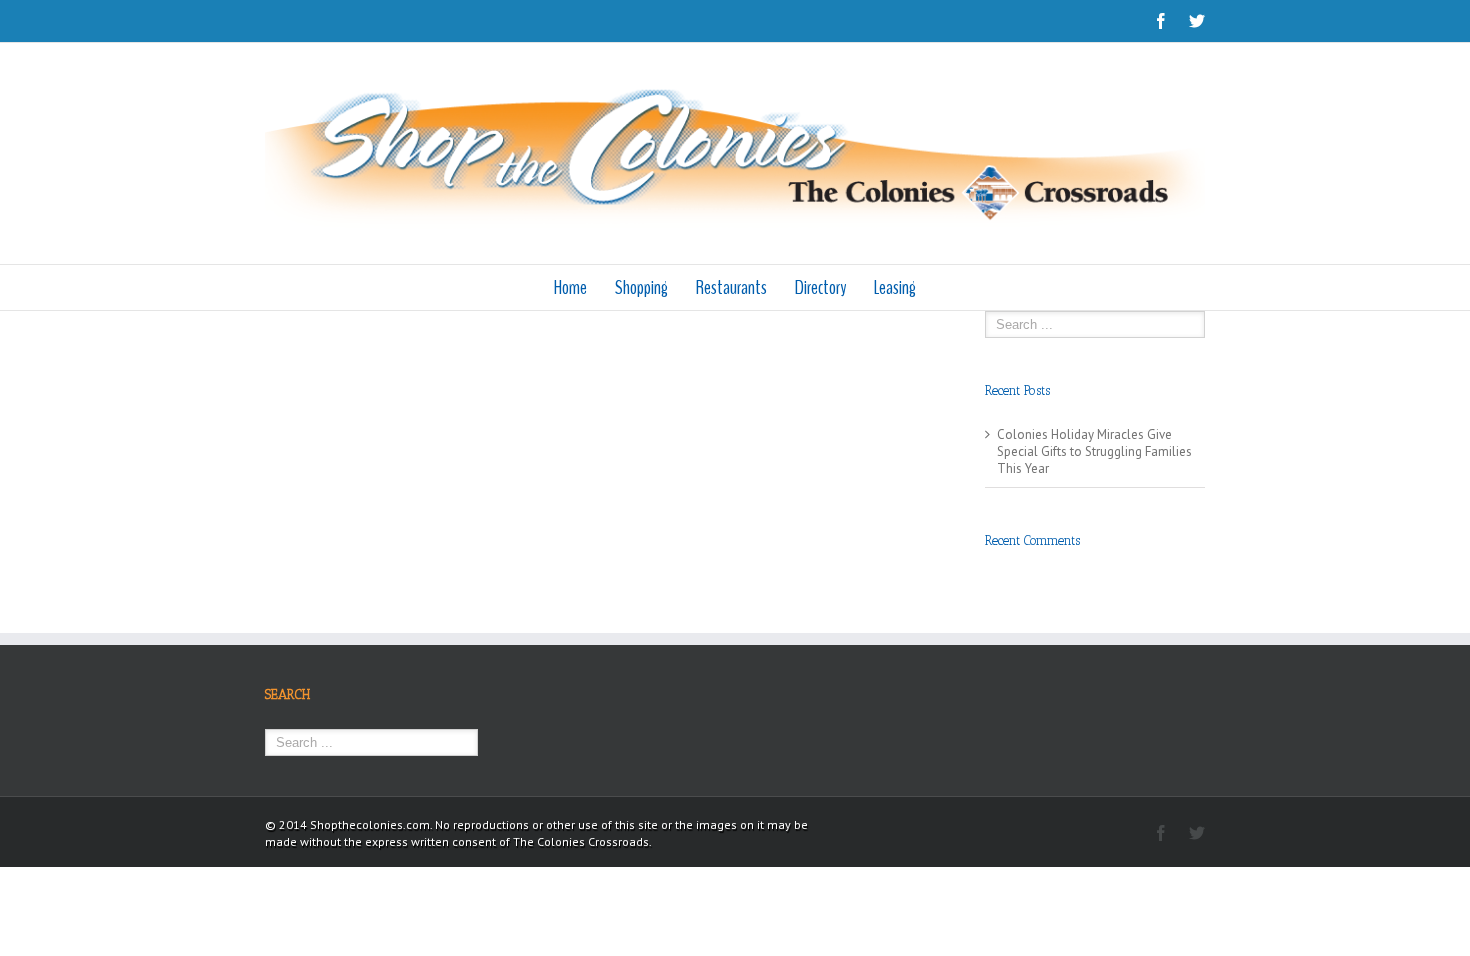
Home (570, 287)
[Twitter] (1197, 21)
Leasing (895, 287)
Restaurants (731, 287)
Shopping (641, 287)
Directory (820, 287)
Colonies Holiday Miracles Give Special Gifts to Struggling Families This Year (1094, 451)
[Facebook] (1161, 21)
